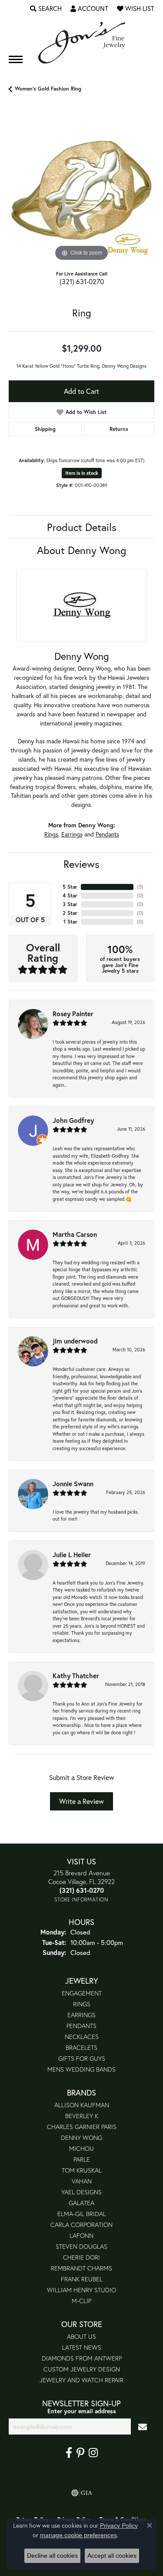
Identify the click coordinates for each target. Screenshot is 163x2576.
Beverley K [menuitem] (82, 2116)
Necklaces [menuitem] (82, 2037)
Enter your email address (82, 2411)
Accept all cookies (112, 2556)
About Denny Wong (81, 550)
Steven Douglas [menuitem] (81, 2246)
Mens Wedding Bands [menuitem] (81, 2069)
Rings (51, 834)
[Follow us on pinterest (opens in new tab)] (80, 2453)
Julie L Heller (72, 1555)
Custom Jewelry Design (82, 2369)
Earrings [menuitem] (81, 2015)
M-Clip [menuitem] (81, 2301)
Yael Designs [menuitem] (81, 2192)
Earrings (72, 834)
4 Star (70, 895)
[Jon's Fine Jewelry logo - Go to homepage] (82, 43)
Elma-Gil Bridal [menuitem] (82, 2214)
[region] (81, 190)
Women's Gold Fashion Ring (48, 89)
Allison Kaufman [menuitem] (82, 2105)
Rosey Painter (73, 1014)
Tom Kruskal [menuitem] (82, 2170)
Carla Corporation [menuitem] (81, 2225)
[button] (46, 9)
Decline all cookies (52, 2556)
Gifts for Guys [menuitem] (82, 2058)
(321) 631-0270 (82, 281)
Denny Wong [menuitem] (81, 2138)
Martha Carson (75, 1234)
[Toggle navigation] (16, 59)
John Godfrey (73, 1120)
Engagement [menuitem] (82, 1993)
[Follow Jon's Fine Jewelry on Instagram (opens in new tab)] (93, 2453)
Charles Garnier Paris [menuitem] (82, 2127)
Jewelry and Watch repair (81, 2380)
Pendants (107, 834)
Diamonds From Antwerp (82, 2358)
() (140, 887)
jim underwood (75, 1341)
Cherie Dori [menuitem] (81, 2257)
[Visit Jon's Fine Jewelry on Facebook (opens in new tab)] (69, 2453)
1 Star (70, 922)
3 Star (70, 904)
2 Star (70, 913)
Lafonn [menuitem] (81, 2235)
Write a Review (81, 1801)
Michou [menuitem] (81, 2148)
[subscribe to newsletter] (143, 2427)
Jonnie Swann (73, 1484)
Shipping (45, 429)
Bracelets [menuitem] (81, 2047)
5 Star (70, 887)
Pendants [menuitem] (81, 2026)
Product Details (82, 527)
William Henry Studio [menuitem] (81, 2290)
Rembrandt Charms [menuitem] (81, 2268)
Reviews (81, 864)
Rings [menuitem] (82, 2004)
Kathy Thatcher (76, 1676)
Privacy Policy (119, 2526)
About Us (81, 2336)
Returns (119, 429)
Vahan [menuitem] (82, 2181)
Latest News (82, 2347)
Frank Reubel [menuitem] (82, 2279)
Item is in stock (82, 473)
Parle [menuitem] (82, 2159)
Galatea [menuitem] (81, 2203)
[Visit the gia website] (82, 2493)
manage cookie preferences (78, 2535)
